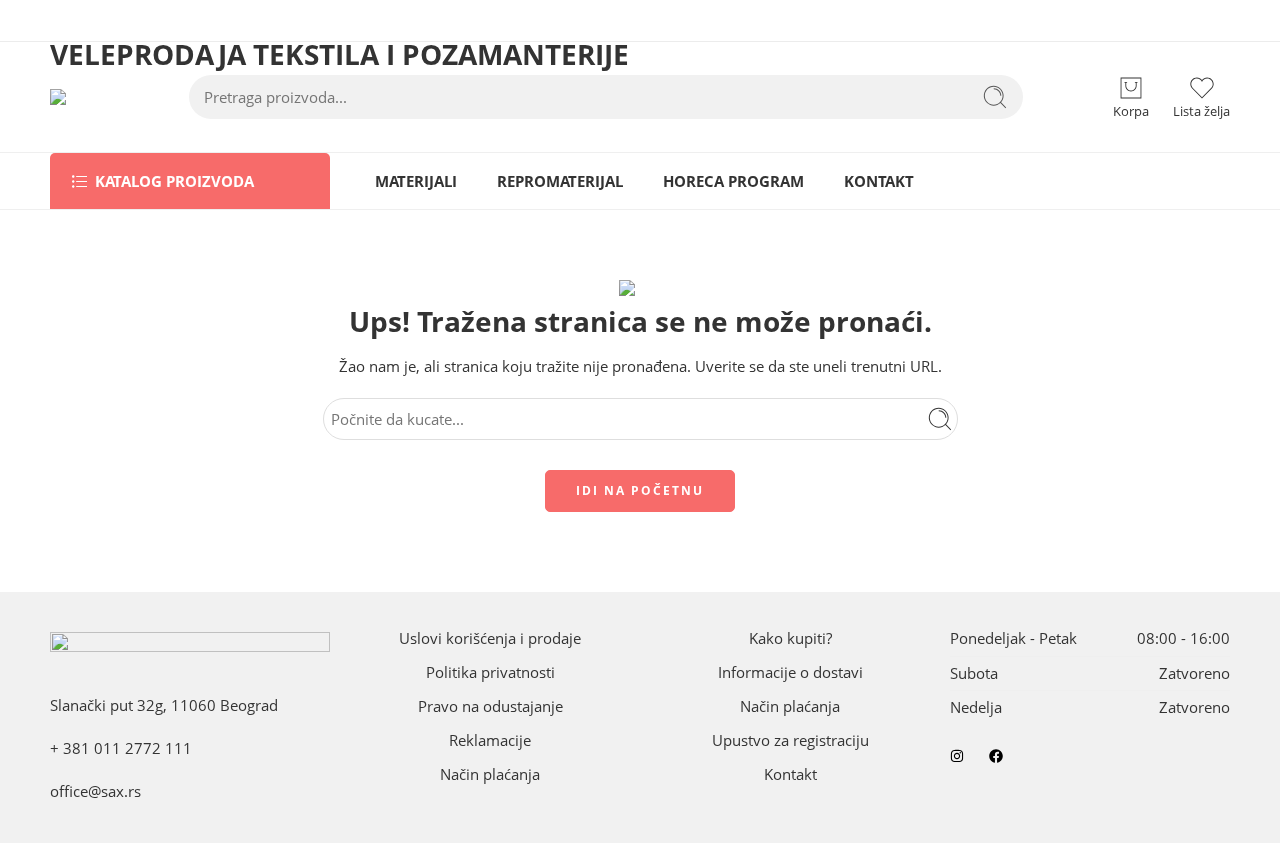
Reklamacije (490, 740)
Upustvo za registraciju (790, 740)
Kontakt (790, 774)
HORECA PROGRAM (733, 181)
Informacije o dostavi (790, 672)
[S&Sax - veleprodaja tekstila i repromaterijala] (79, 97)
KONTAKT (879, 181)
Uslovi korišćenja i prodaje (490, 638)
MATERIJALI (416, 181)
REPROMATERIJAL (560, 181)
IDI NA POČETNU (640, 490)
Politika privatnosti (490, 672)
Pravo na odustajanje (490, 706)
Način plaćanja (490, 774)
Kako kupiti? (790, 638)
